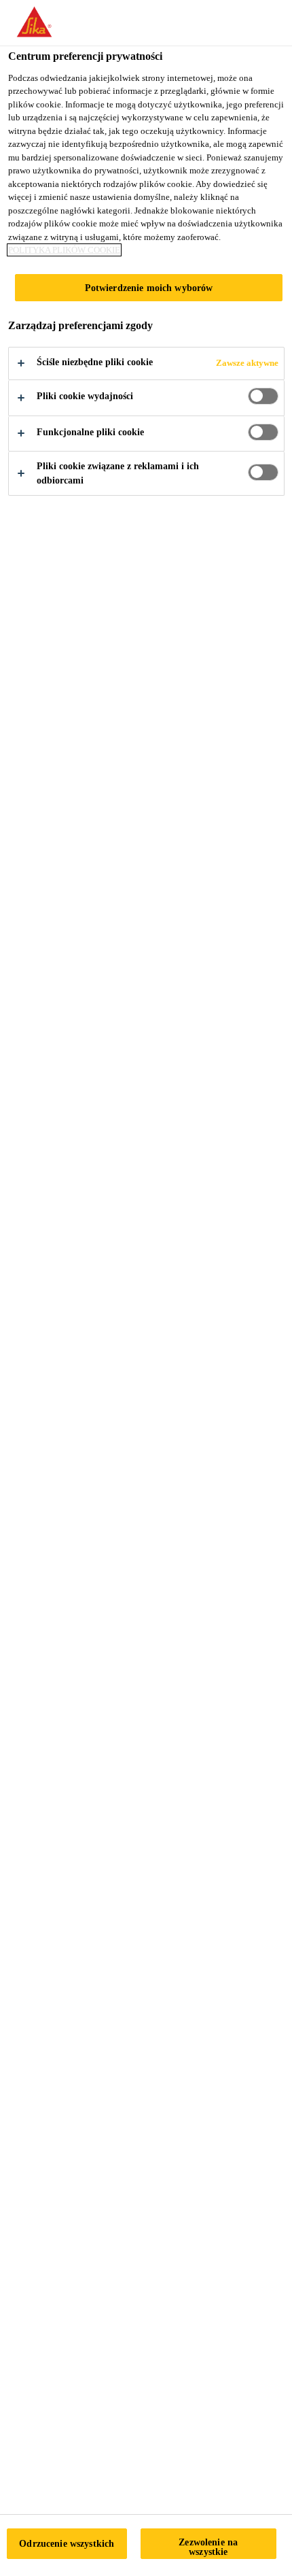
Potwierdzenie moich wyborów (149, 288)
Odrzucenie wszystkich (67, 2543)
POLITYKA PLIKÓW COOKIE (64, 250)
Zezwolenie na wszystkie (208, 2547)
